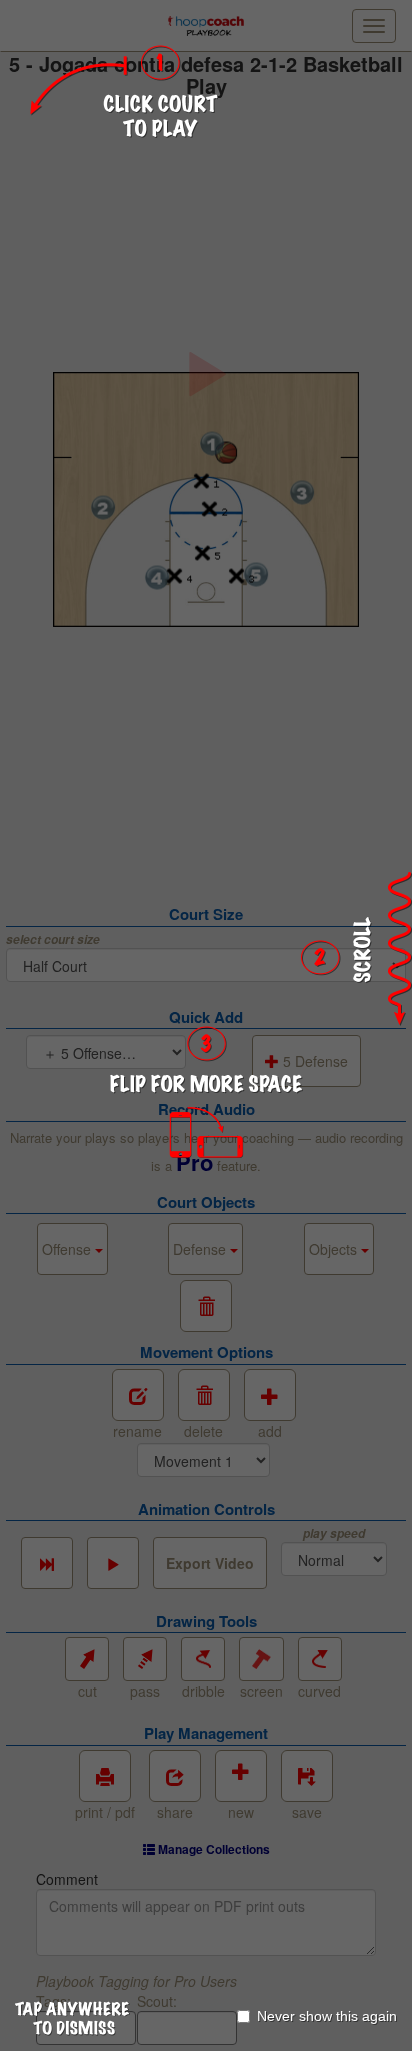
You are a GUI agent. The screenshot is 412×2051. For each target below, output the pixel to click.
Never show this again (327, 2016)
